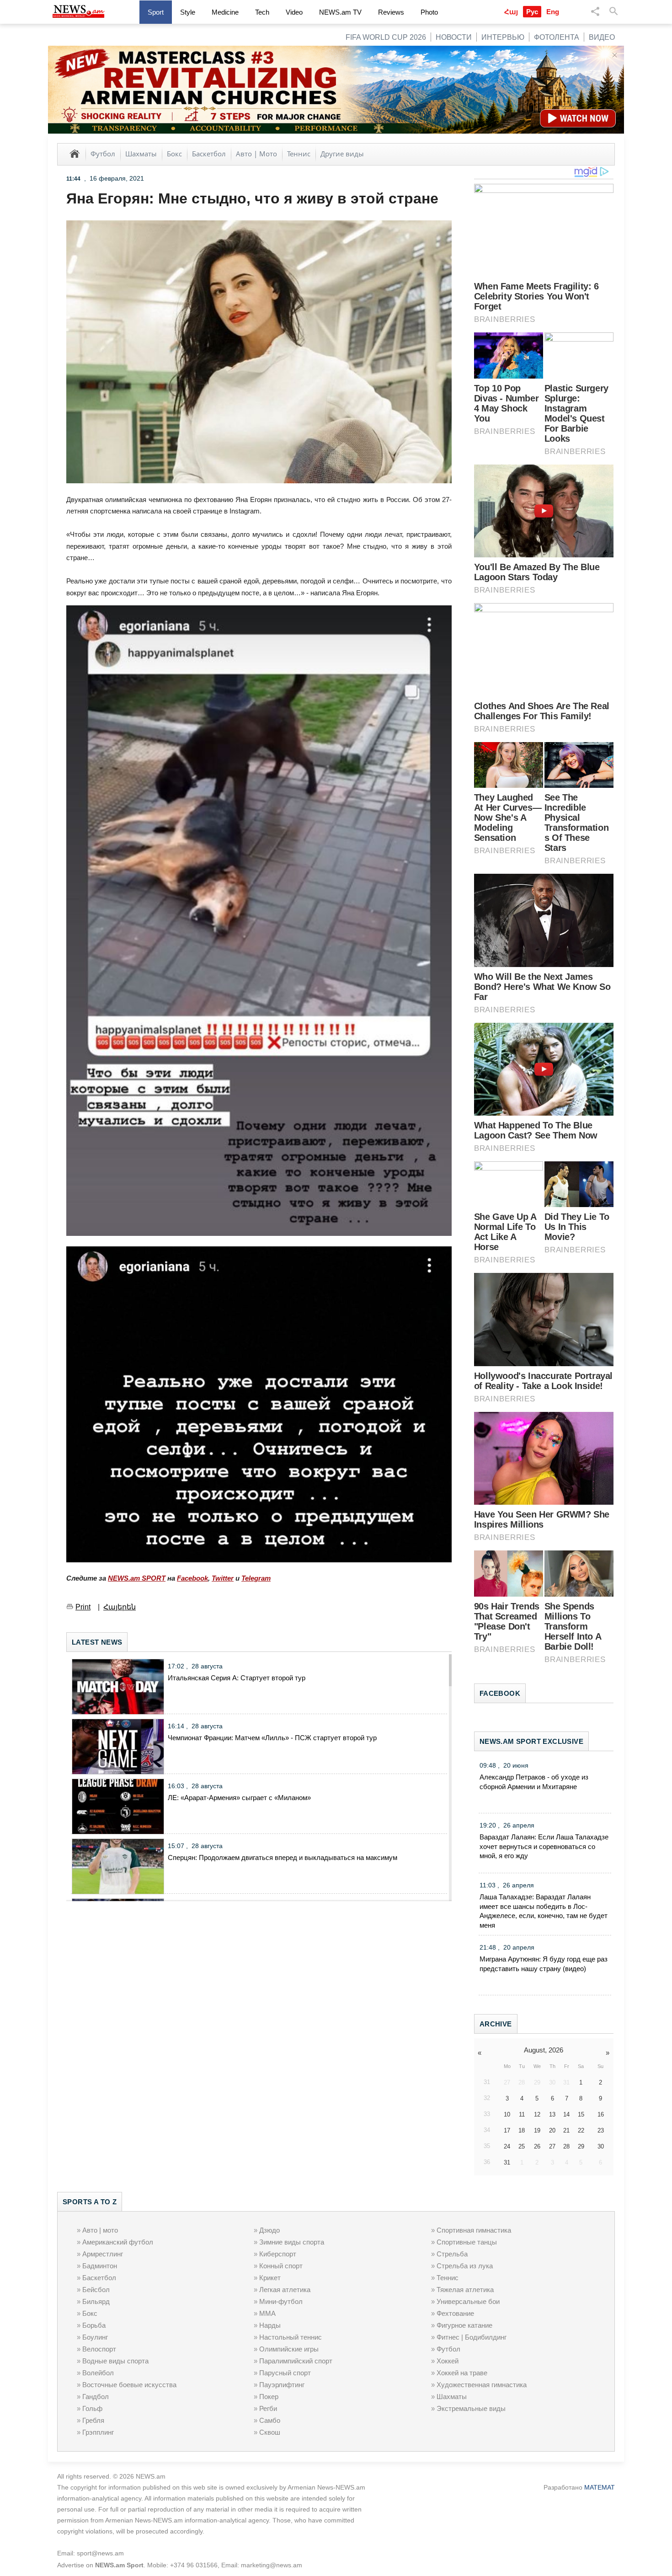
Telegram (256, 1578)
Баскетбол (209, 154)
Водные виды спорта (115, 2361)
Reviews (391, 12)
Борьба (94, 2325)
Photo (429, 12)
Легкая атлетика (285, 2290)
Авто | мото (100, 2230)
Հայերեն (120, 1607)
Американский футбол (118, 2242)
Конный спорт (281, 2266)
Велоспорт (99, 2349)
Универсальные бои (468, 2301)
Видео (602, 37)
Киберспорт (278, 2254)
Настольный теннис (291, 2337)
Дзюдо (269, 2230)
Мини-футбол (281, 2301)
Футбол (103, 154)
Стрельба (452, 2254)
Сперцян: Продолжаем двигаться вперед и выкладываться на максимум (283, 1857)
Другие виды (342, 154)
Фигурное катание (464, 2325)
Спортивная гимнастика (474, 2230)
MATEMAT (600, 2487)
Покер (269, 2397)
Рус (532, 12)
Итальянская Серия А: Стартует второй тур (237, 1678)
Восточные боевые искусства (129, 2385)
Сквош (270, 2432)
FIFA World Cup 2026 (386, 37)
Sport (156, 12)
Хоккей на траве (462, 2373)
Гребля (93, 2420)
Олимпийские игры (289, 2349)
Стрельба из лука (465, 2266)
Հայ (511, 12)
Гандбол (96, 2397)
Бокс (174, 154)
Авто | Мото (256, 154)
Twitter (223, 1578)
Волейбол (98, 2373)
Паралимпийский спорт (296, 2361)
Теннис (299, 154)
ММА (267, 2313)
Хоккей (448, 2361)
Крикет (270, 2278)
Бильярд (96, 2301)
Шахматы (141, 154)
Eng (553, 12)
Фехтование (455, 2313)
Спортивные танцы (467, 2242)
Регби (268, 2408)
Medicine (225, 12)
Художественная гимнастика (482, 2385)
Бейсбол (96, 2290)
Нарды (270, 2325)
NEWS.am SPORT (137, 1578)
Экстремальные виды (471, 2408)
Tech (262, 12)
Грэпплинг (98, 2432)
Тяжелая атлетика (465, 2290)
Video (294, 12)
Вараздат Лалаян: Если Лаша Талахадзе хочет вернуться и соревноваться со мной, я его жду (544, 1846)
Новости (454, 37)
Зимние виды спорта (292, 2242)
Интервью (503, 37)
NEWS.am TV (340, 12)
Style (188, 12)
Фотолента (557, 37)
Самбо (270, 2420)
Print (83, 1607)
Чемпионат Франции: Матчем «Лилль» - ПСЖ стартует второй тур (272, 1738)
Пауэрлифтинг (282, 2385)
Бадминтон (100, 2266)
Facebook (192, 1578)
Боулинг (95, 2337)
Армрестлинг (103, 2254)
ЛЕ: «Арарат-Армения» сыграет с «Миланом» (239, 1798)
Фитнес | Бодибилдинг (472, 2337)
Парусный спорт (285, 2373)
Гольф (92, 2408)
